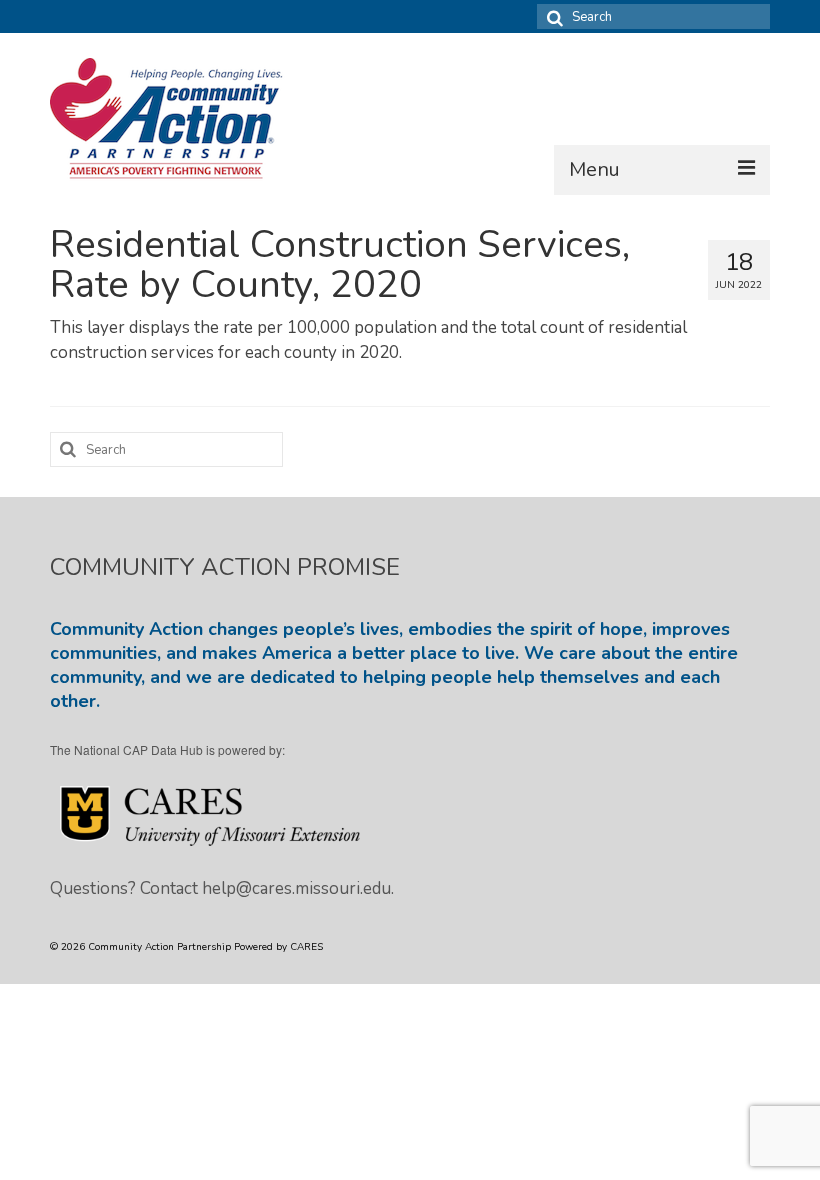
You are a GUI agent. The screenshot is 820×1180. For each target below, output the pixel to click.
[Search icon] (552, 16)
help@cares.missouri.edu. (298, 888)
